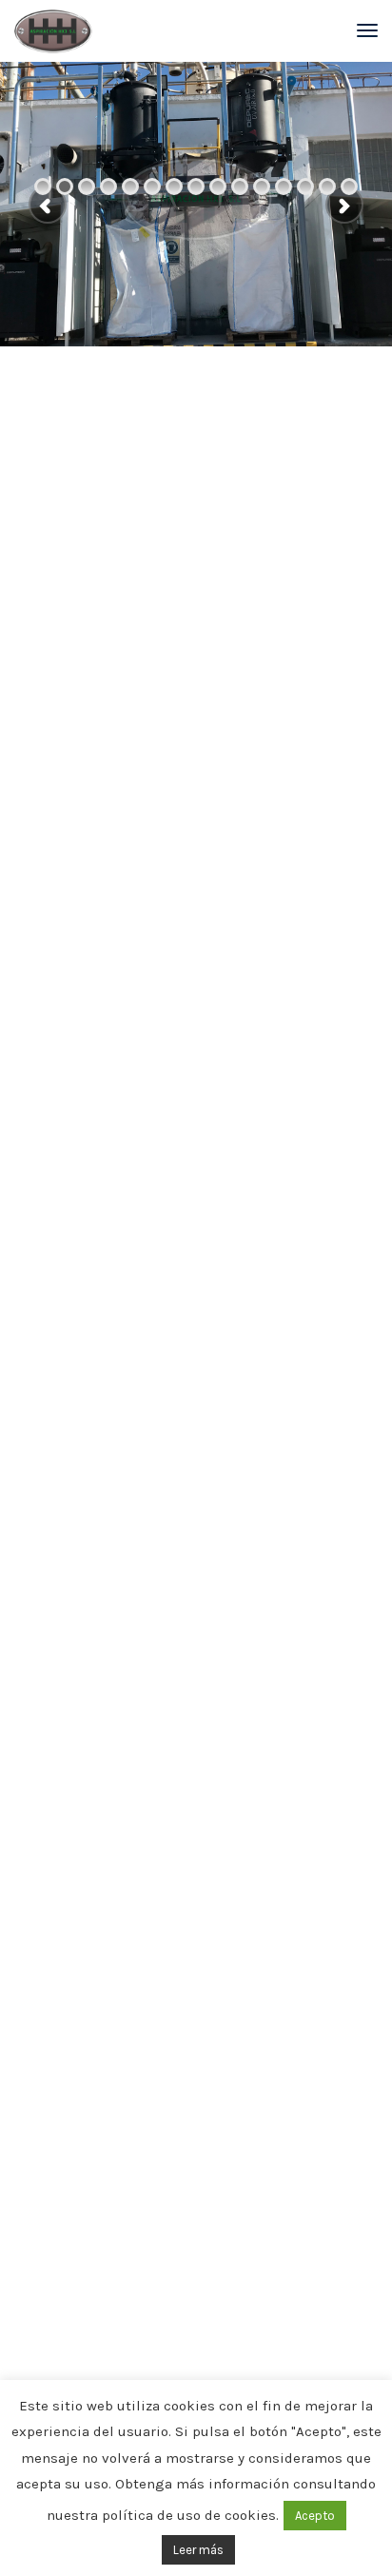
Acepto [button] (315, 2516)
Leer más (198, 2550)
